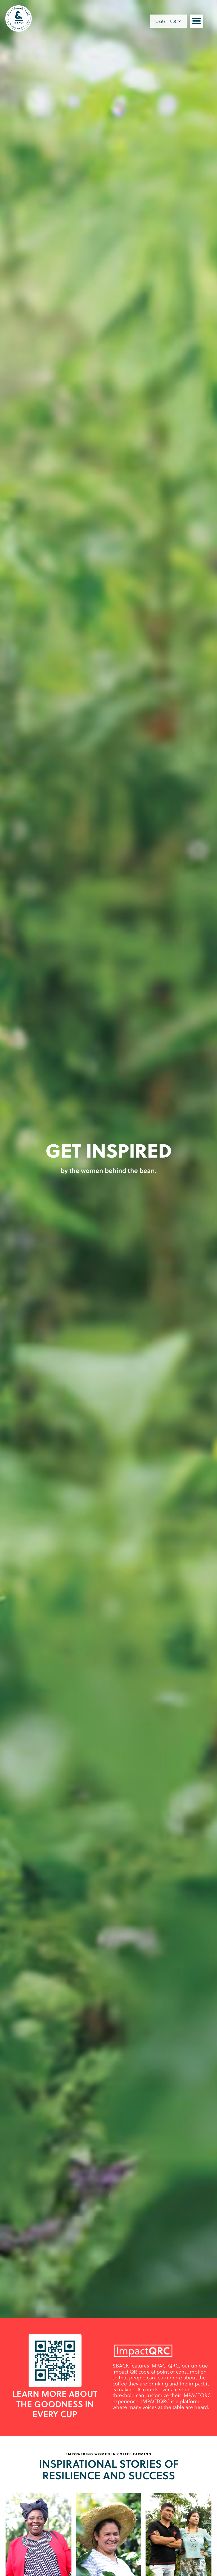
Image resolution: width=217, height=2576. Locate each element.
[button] (168, 21)
